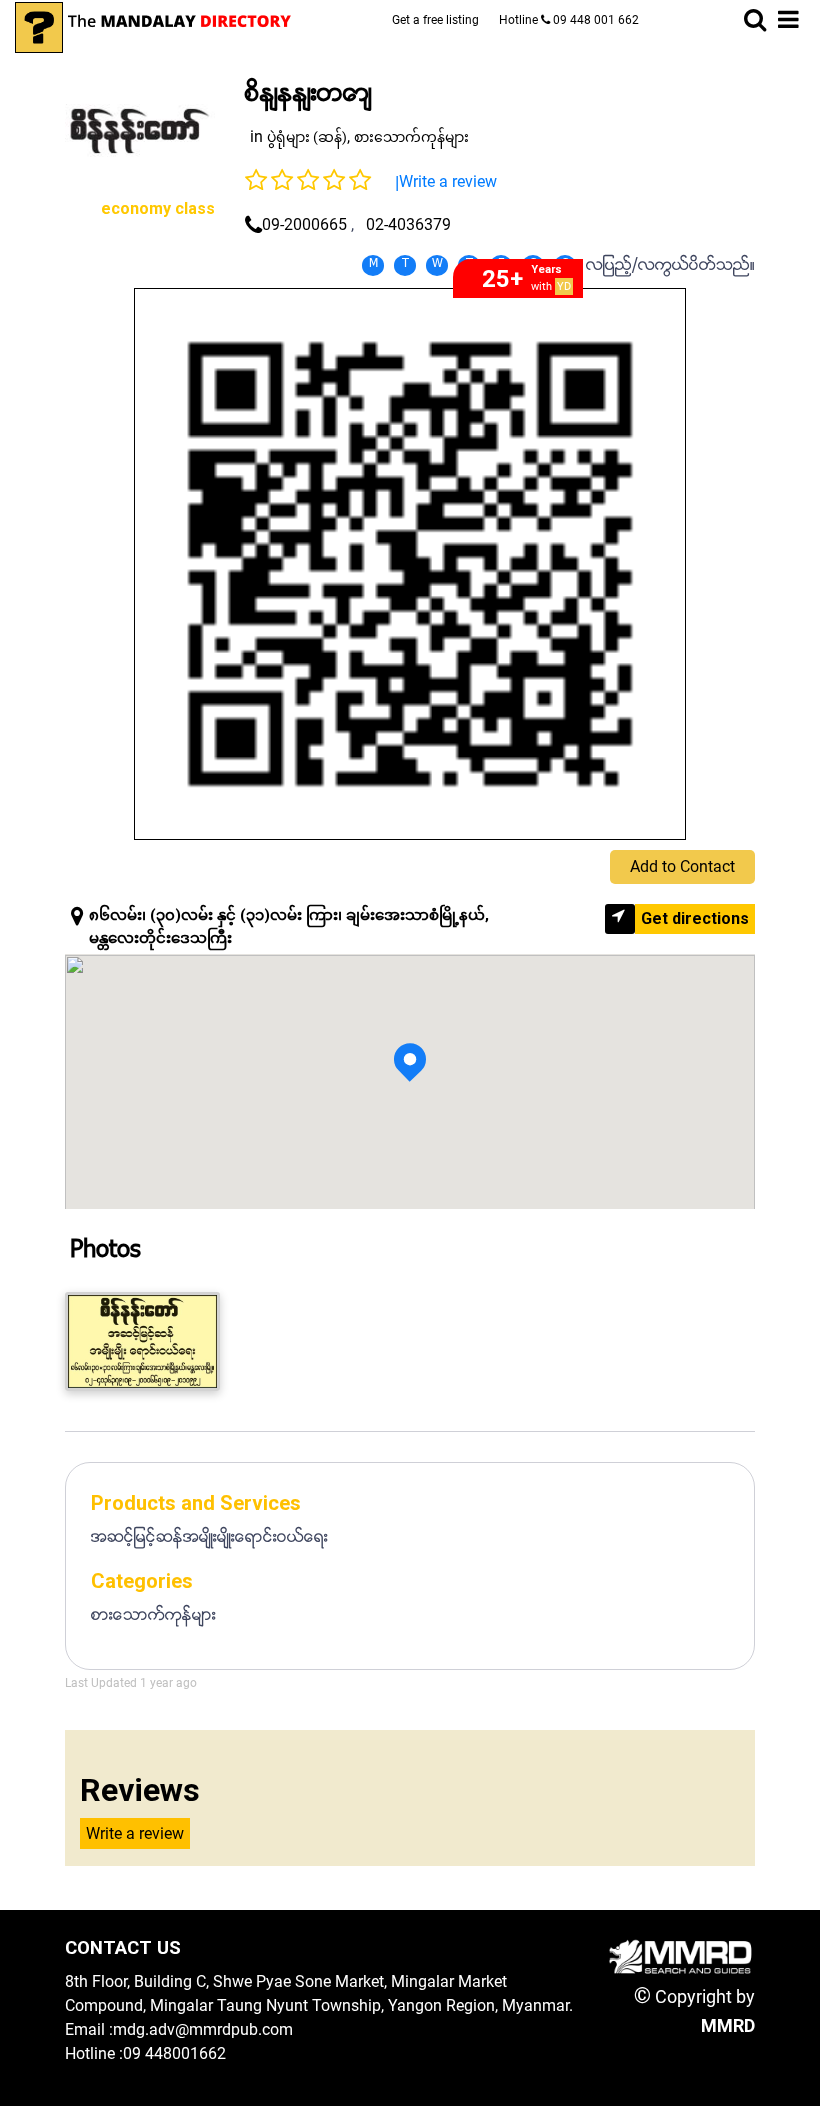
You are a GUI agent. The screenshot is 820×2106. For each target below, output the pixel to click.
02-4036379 (408, 224)
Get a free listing (435, 20)
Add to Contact (682, 866)
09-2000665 (304, 224)
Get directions (695, 918)
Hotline (569, 20)
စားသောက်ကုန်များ (411, 137)
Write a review (448, 181)
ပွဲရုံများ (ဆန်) (307, 137)
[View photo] (142, 1341)
